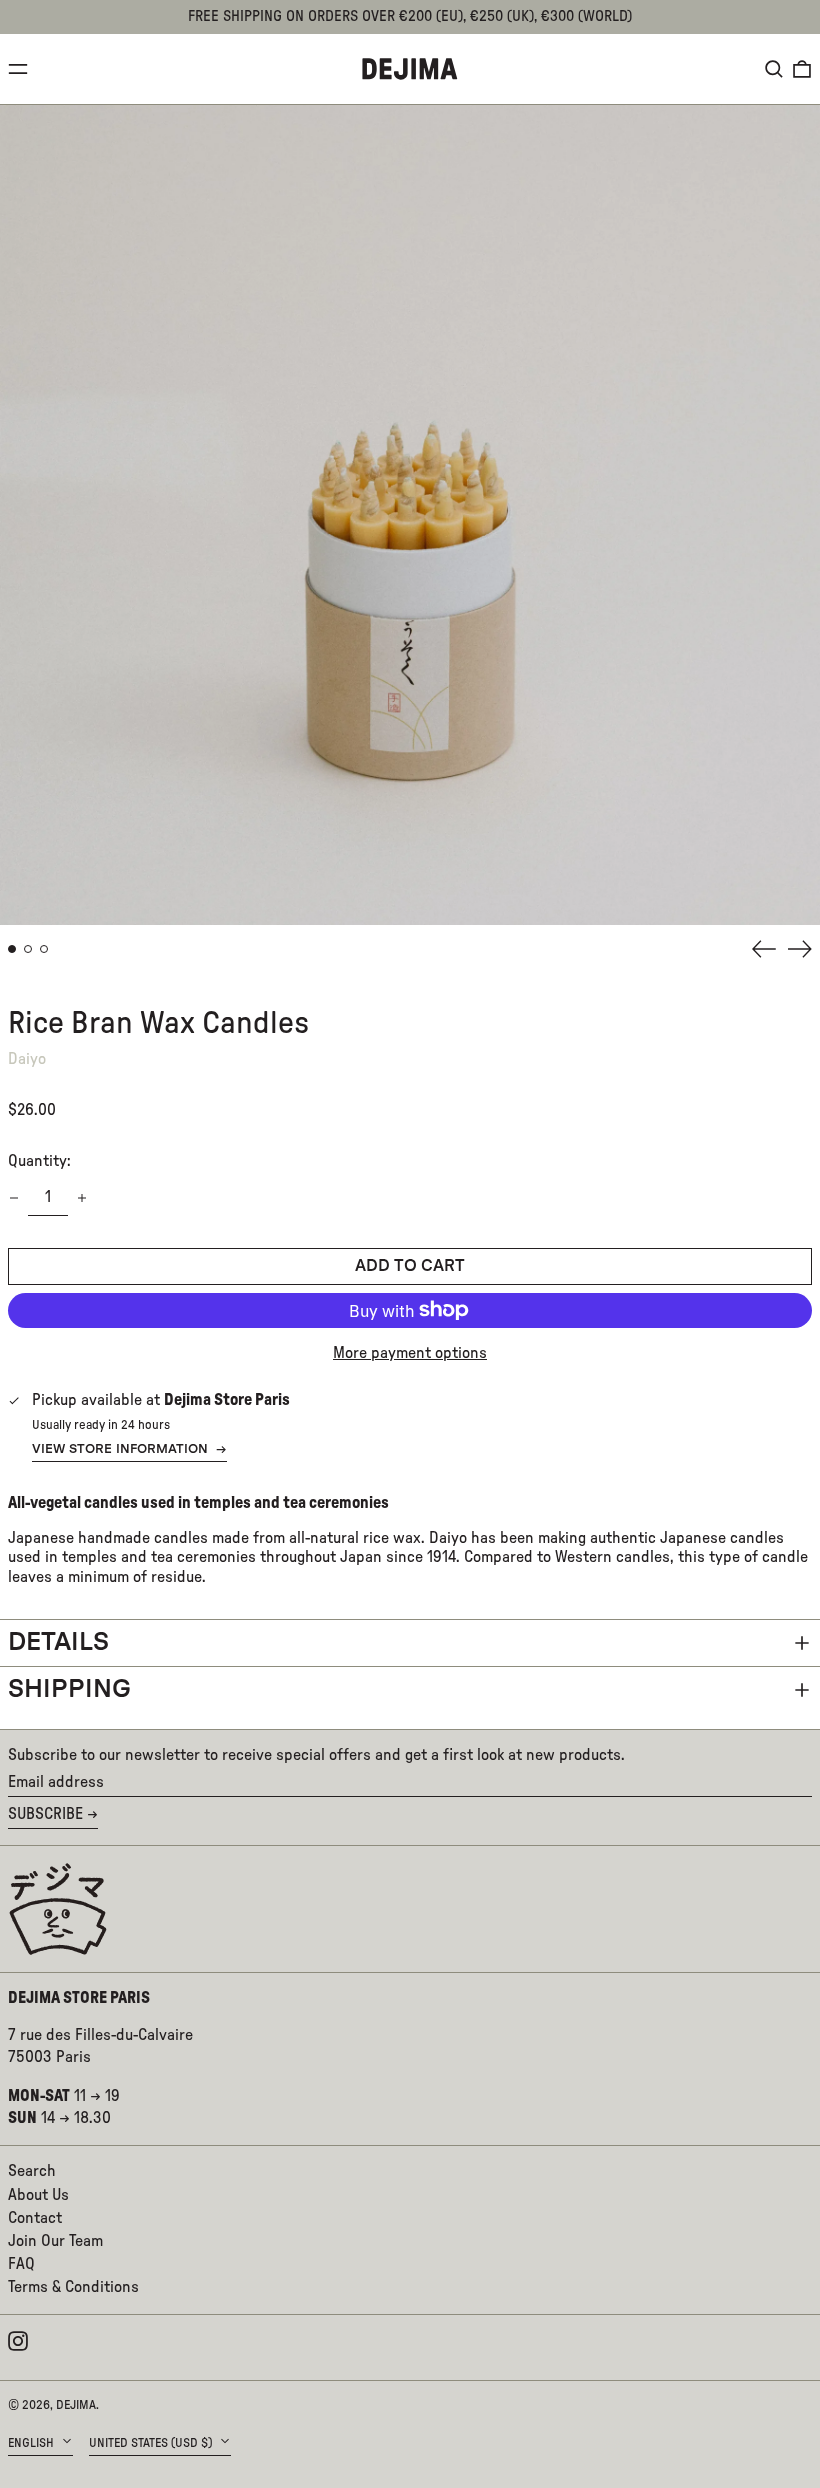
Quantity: (39, 1161)
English (32, 2443)
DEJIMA (76, 2405)
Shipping (69, 1689)
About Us (38, 2195)
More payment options (410, 1353)
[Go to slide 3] (44, 949)
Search (32, 2171)
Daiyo (27, 1059)
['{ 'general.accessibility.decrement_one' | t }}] (14, 1198)
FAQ (21, 2264)
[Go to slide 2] (28, 949)
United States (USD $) (152, 2443)
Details (58, 1642)
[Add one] (82, 1198)
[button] (774, 69)
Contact (35, 2218)
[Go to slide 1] (12, 949)
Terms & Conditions (73, 2287)
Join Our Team (55, 2241)
